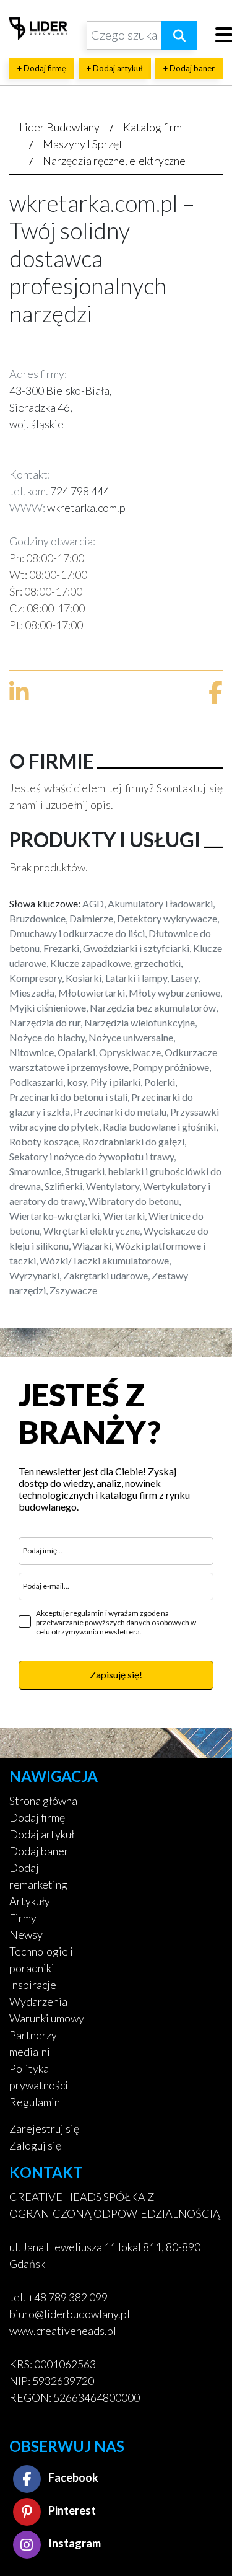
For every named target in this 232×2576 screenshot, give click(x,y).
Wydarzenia (38, 2001)
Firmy (23, 1918)
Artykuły (30, 1901)
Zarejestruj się (44, 2128)
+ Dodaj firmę (42, 68)
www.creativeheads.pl (63, 2331)
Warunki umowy (47, 2018)
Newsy (26, 1934)
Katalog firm (153, 127)
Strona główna (43, 1801)
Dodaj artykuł (42, 1834)
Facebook (72, 2477)
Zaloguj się (35, 2145)
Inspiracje (33, 1985)
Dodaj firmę (37, 1817)
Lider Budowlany (59, 127)
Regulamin (35, 2102)
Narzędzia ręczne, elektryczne (114, 161)
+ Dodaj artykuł (115, 68)
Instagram (74, 2543)
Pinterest (71, 2510)
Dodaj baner (39, 1851)
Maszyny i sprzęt (83, 144)
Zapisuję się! (116, 1674)
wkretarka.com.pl (88, 508)
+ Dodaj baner (189, 68)
